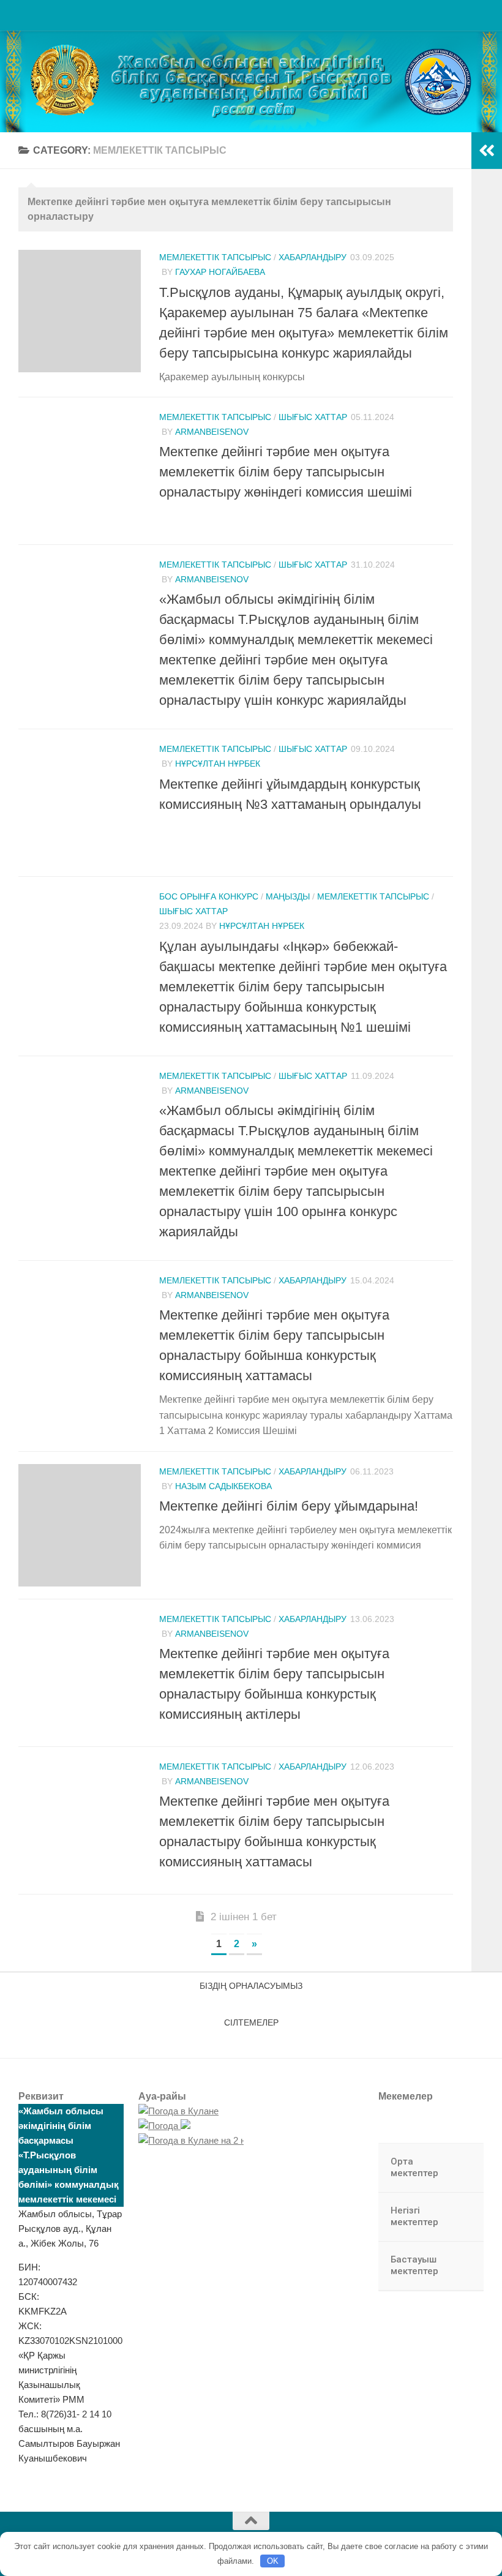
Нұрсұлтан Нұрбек (218, 764)
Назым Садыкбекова (223, 1486)
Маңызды (288, 896)
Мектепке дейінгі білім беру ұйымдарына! (289, 1506)
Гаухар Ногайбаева (220, 272)
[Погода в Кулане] (178, 2111)
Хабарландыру (313, 257)
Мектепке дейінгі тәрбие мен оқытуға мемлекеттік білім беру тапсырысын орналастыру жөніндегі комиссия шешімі (286, 472)
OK (273, 2561)
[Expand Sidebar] (487, 151)
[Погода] (164, 2126)
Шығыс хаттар (313, 417)
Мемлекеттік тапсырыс (215, 257)
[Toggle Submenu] (462, 2168)
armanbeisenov (212, 432)
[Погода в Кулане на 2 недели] (205, 2140)
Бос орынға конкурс (209, 896)
